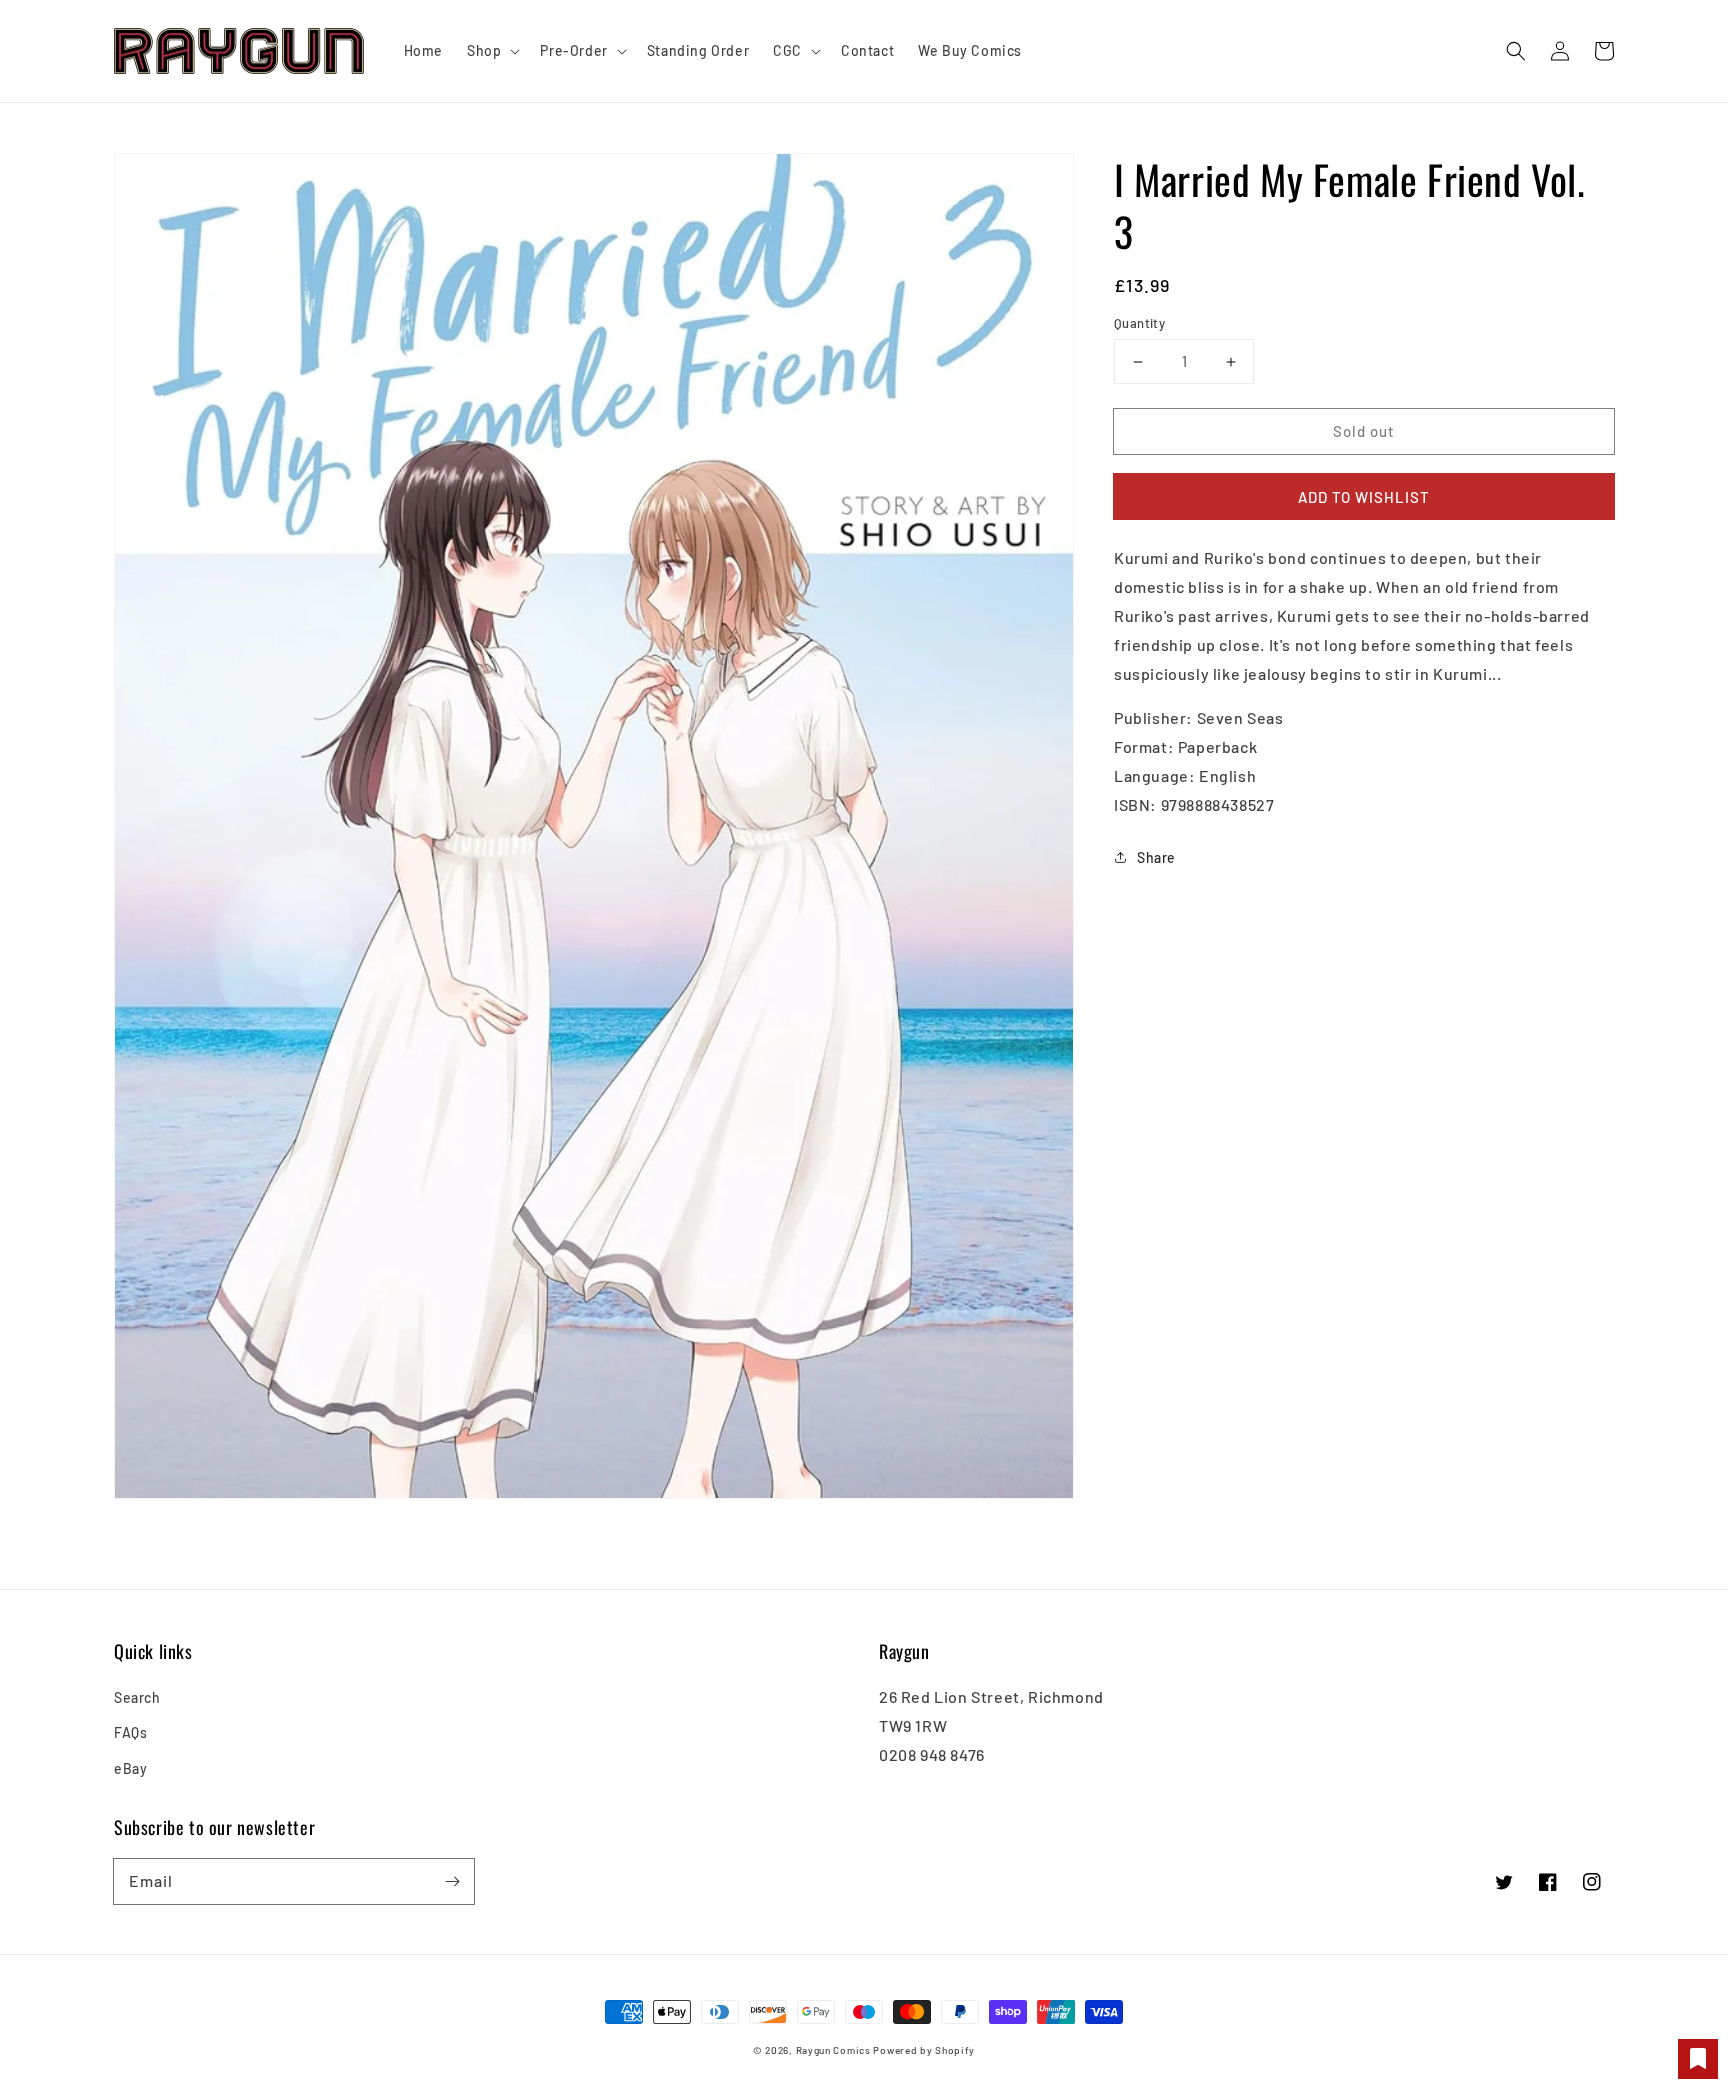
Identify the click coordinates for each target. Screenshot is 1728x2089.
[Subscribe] (452, 1881)
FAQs (130, 1732)
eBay (130, 1768)
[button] (1516, 51)
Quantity (1139, 323)
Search (137, 1697)
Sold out (1364, 431)
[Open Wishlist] (1698, 2059)
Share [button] (1156, 856)
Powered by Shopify (924, 2050)
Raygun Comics (833, 2050)
